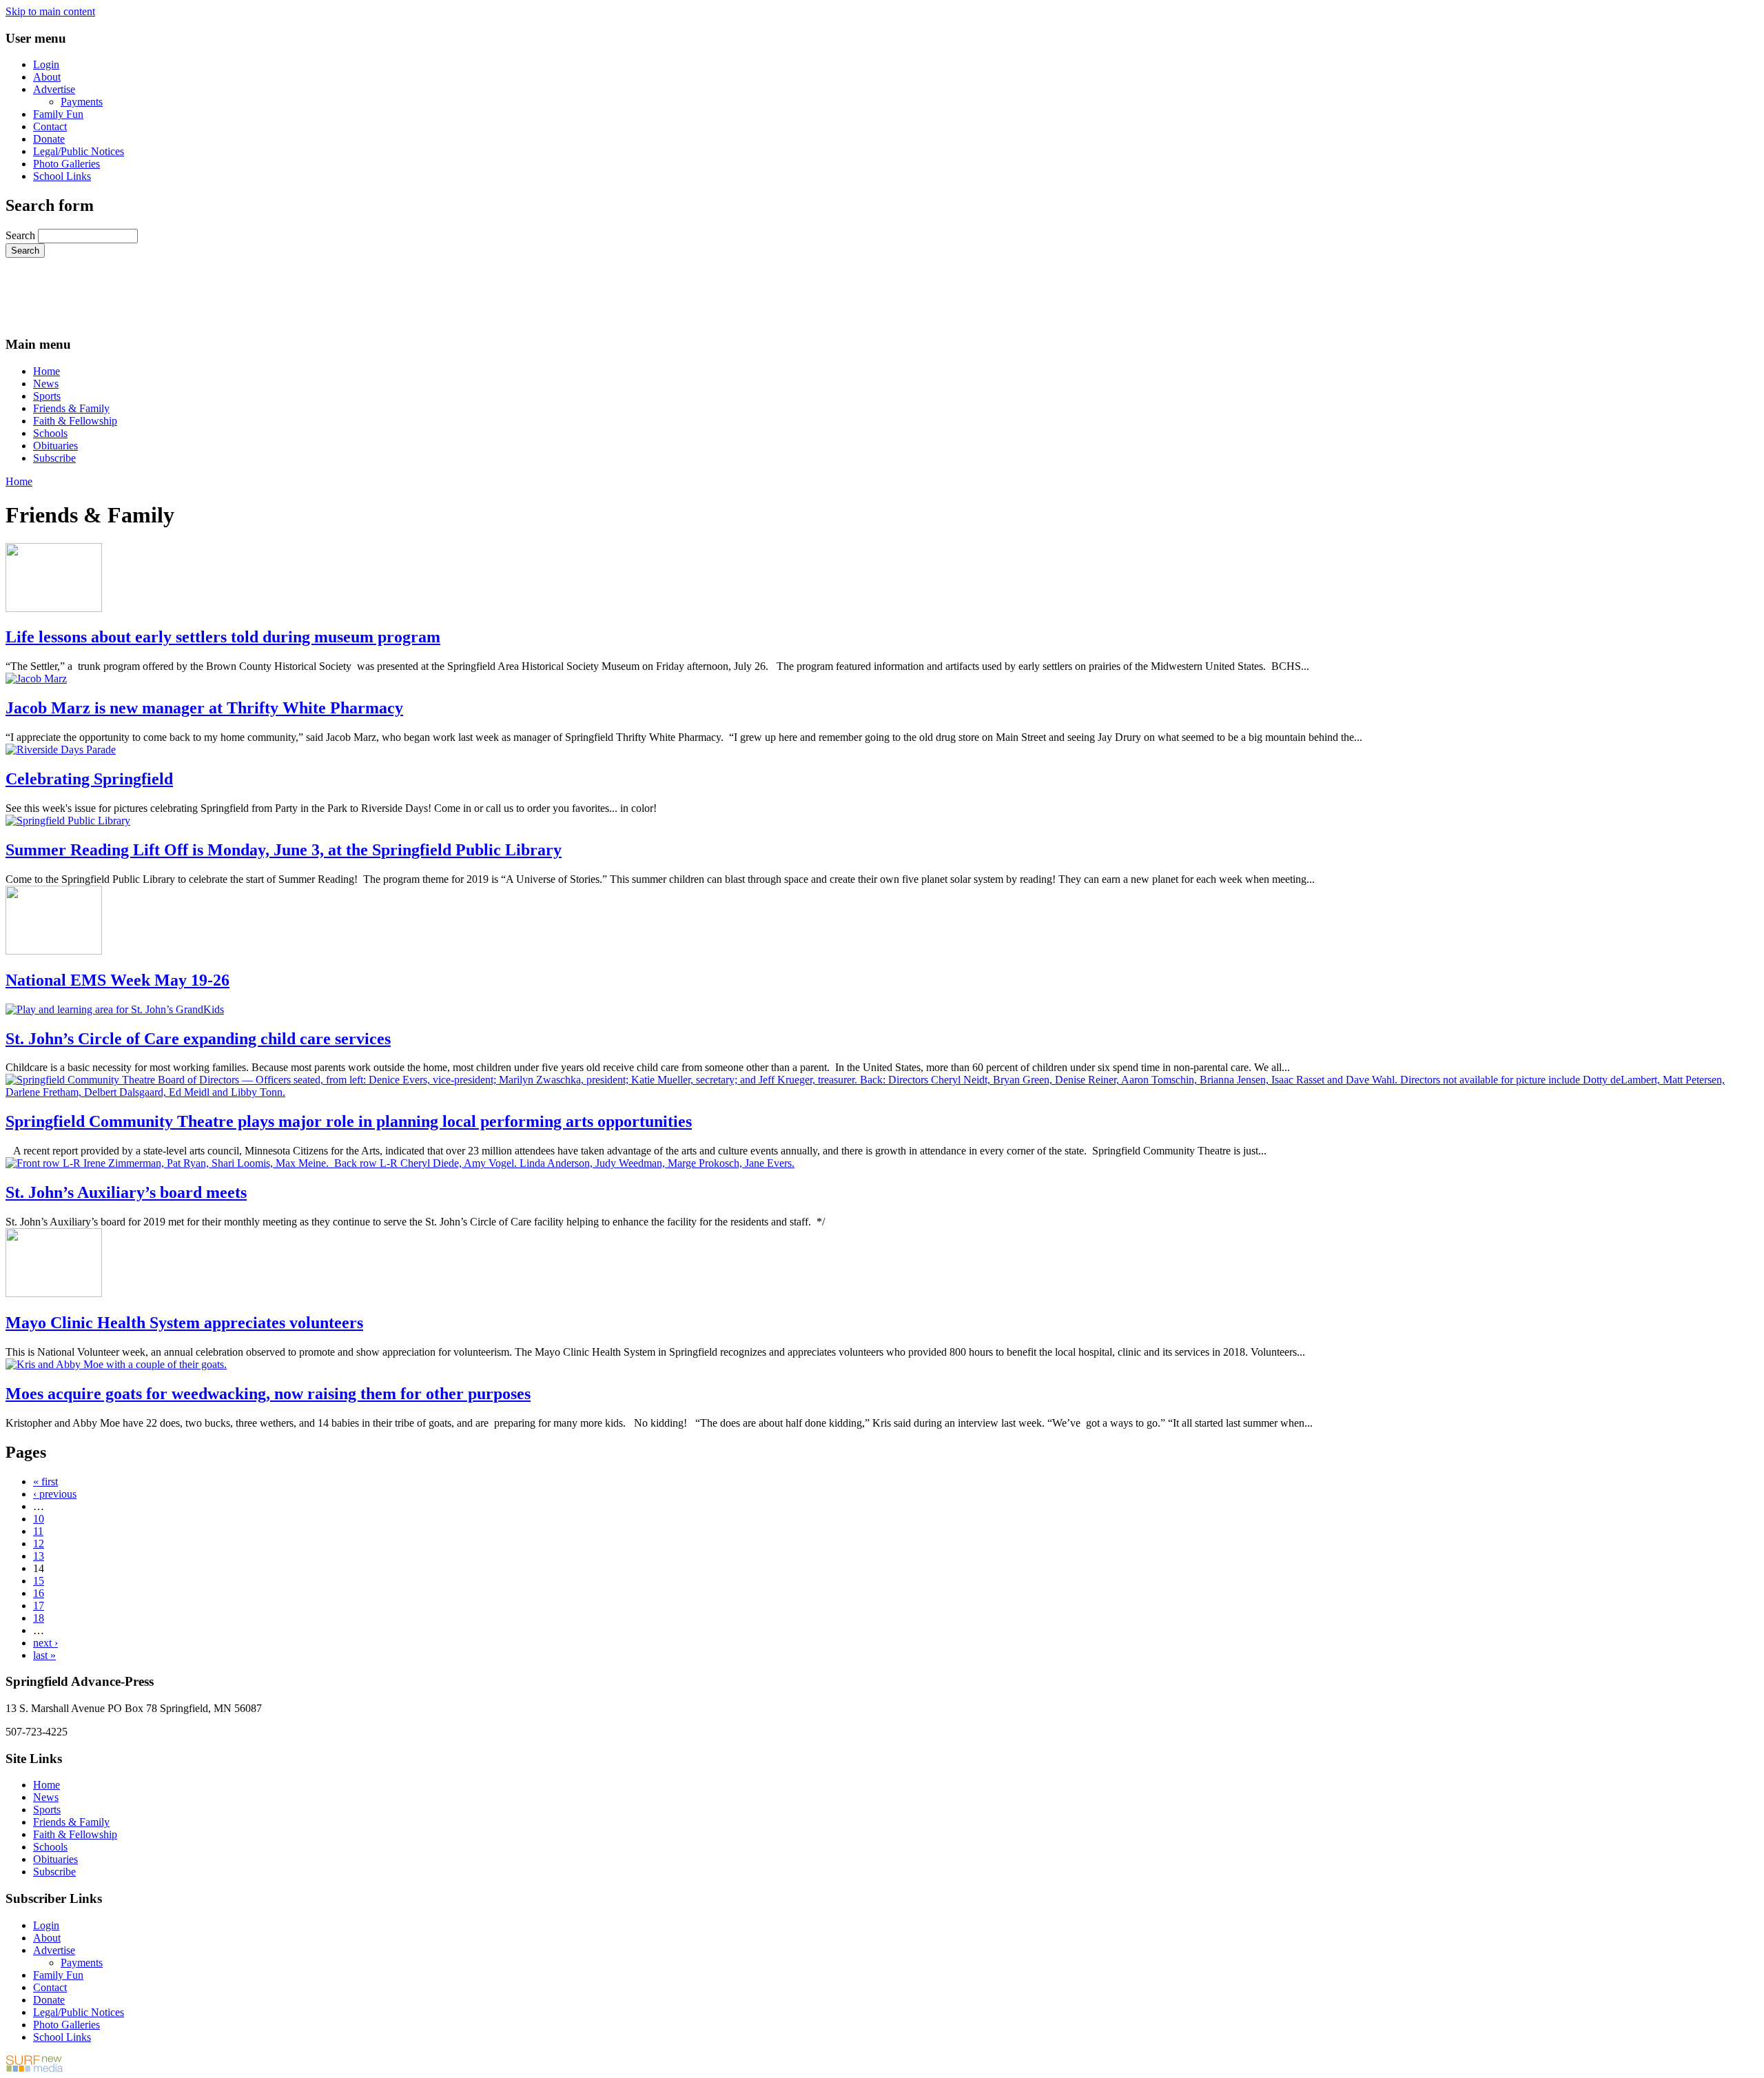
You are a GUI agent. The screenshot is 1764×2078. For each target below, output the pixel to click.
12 (39, 1544)
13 (39, 1556)
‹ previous (55, 1494)
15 (39, 1581)
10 (39, 1519)
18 (39, 1618)
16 (39, 1593)
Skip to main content (50, 11)
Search (22, 235)
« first (45, 1481)
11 (38, 1531)
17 (39, 1606)
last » (44, 1655)
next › (45, 1643)
